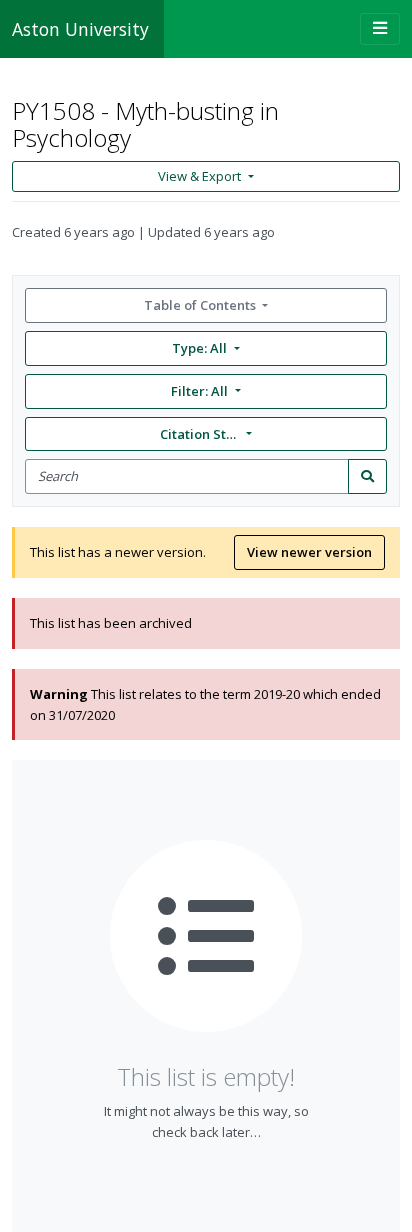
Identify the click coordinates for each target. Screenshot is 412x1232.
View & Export (199, 176)
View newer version (309, 552)
